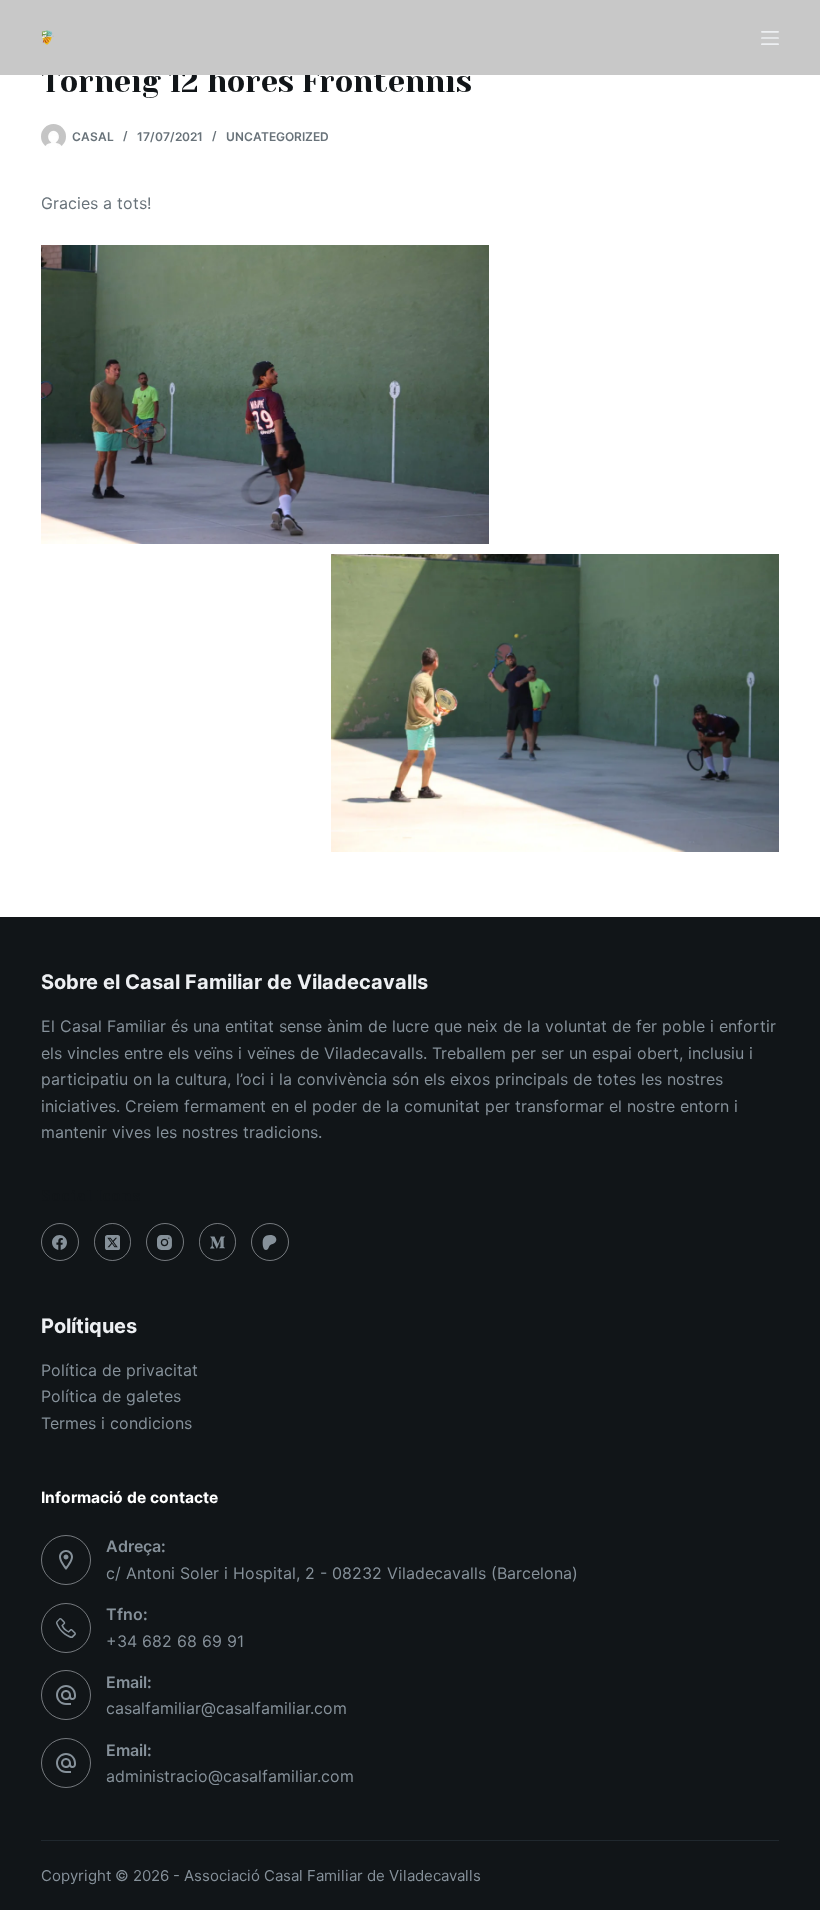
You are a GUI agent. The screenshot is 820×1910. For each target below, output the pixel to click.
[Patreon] (270, 1242)
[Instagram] (165, 1242)
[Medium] (218, 1242)
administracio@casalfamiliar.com (230, 1776)
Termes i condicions (116, 1423)
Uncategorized (277, 136)
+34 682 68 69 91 (175, 1641)
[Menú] (770, 38)
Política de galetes (111, 1396)
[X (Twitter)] (113, 1242)
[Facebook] (60, 1242)
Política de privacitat (119, 1370)
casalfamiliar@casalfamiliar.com (226, 1708)
